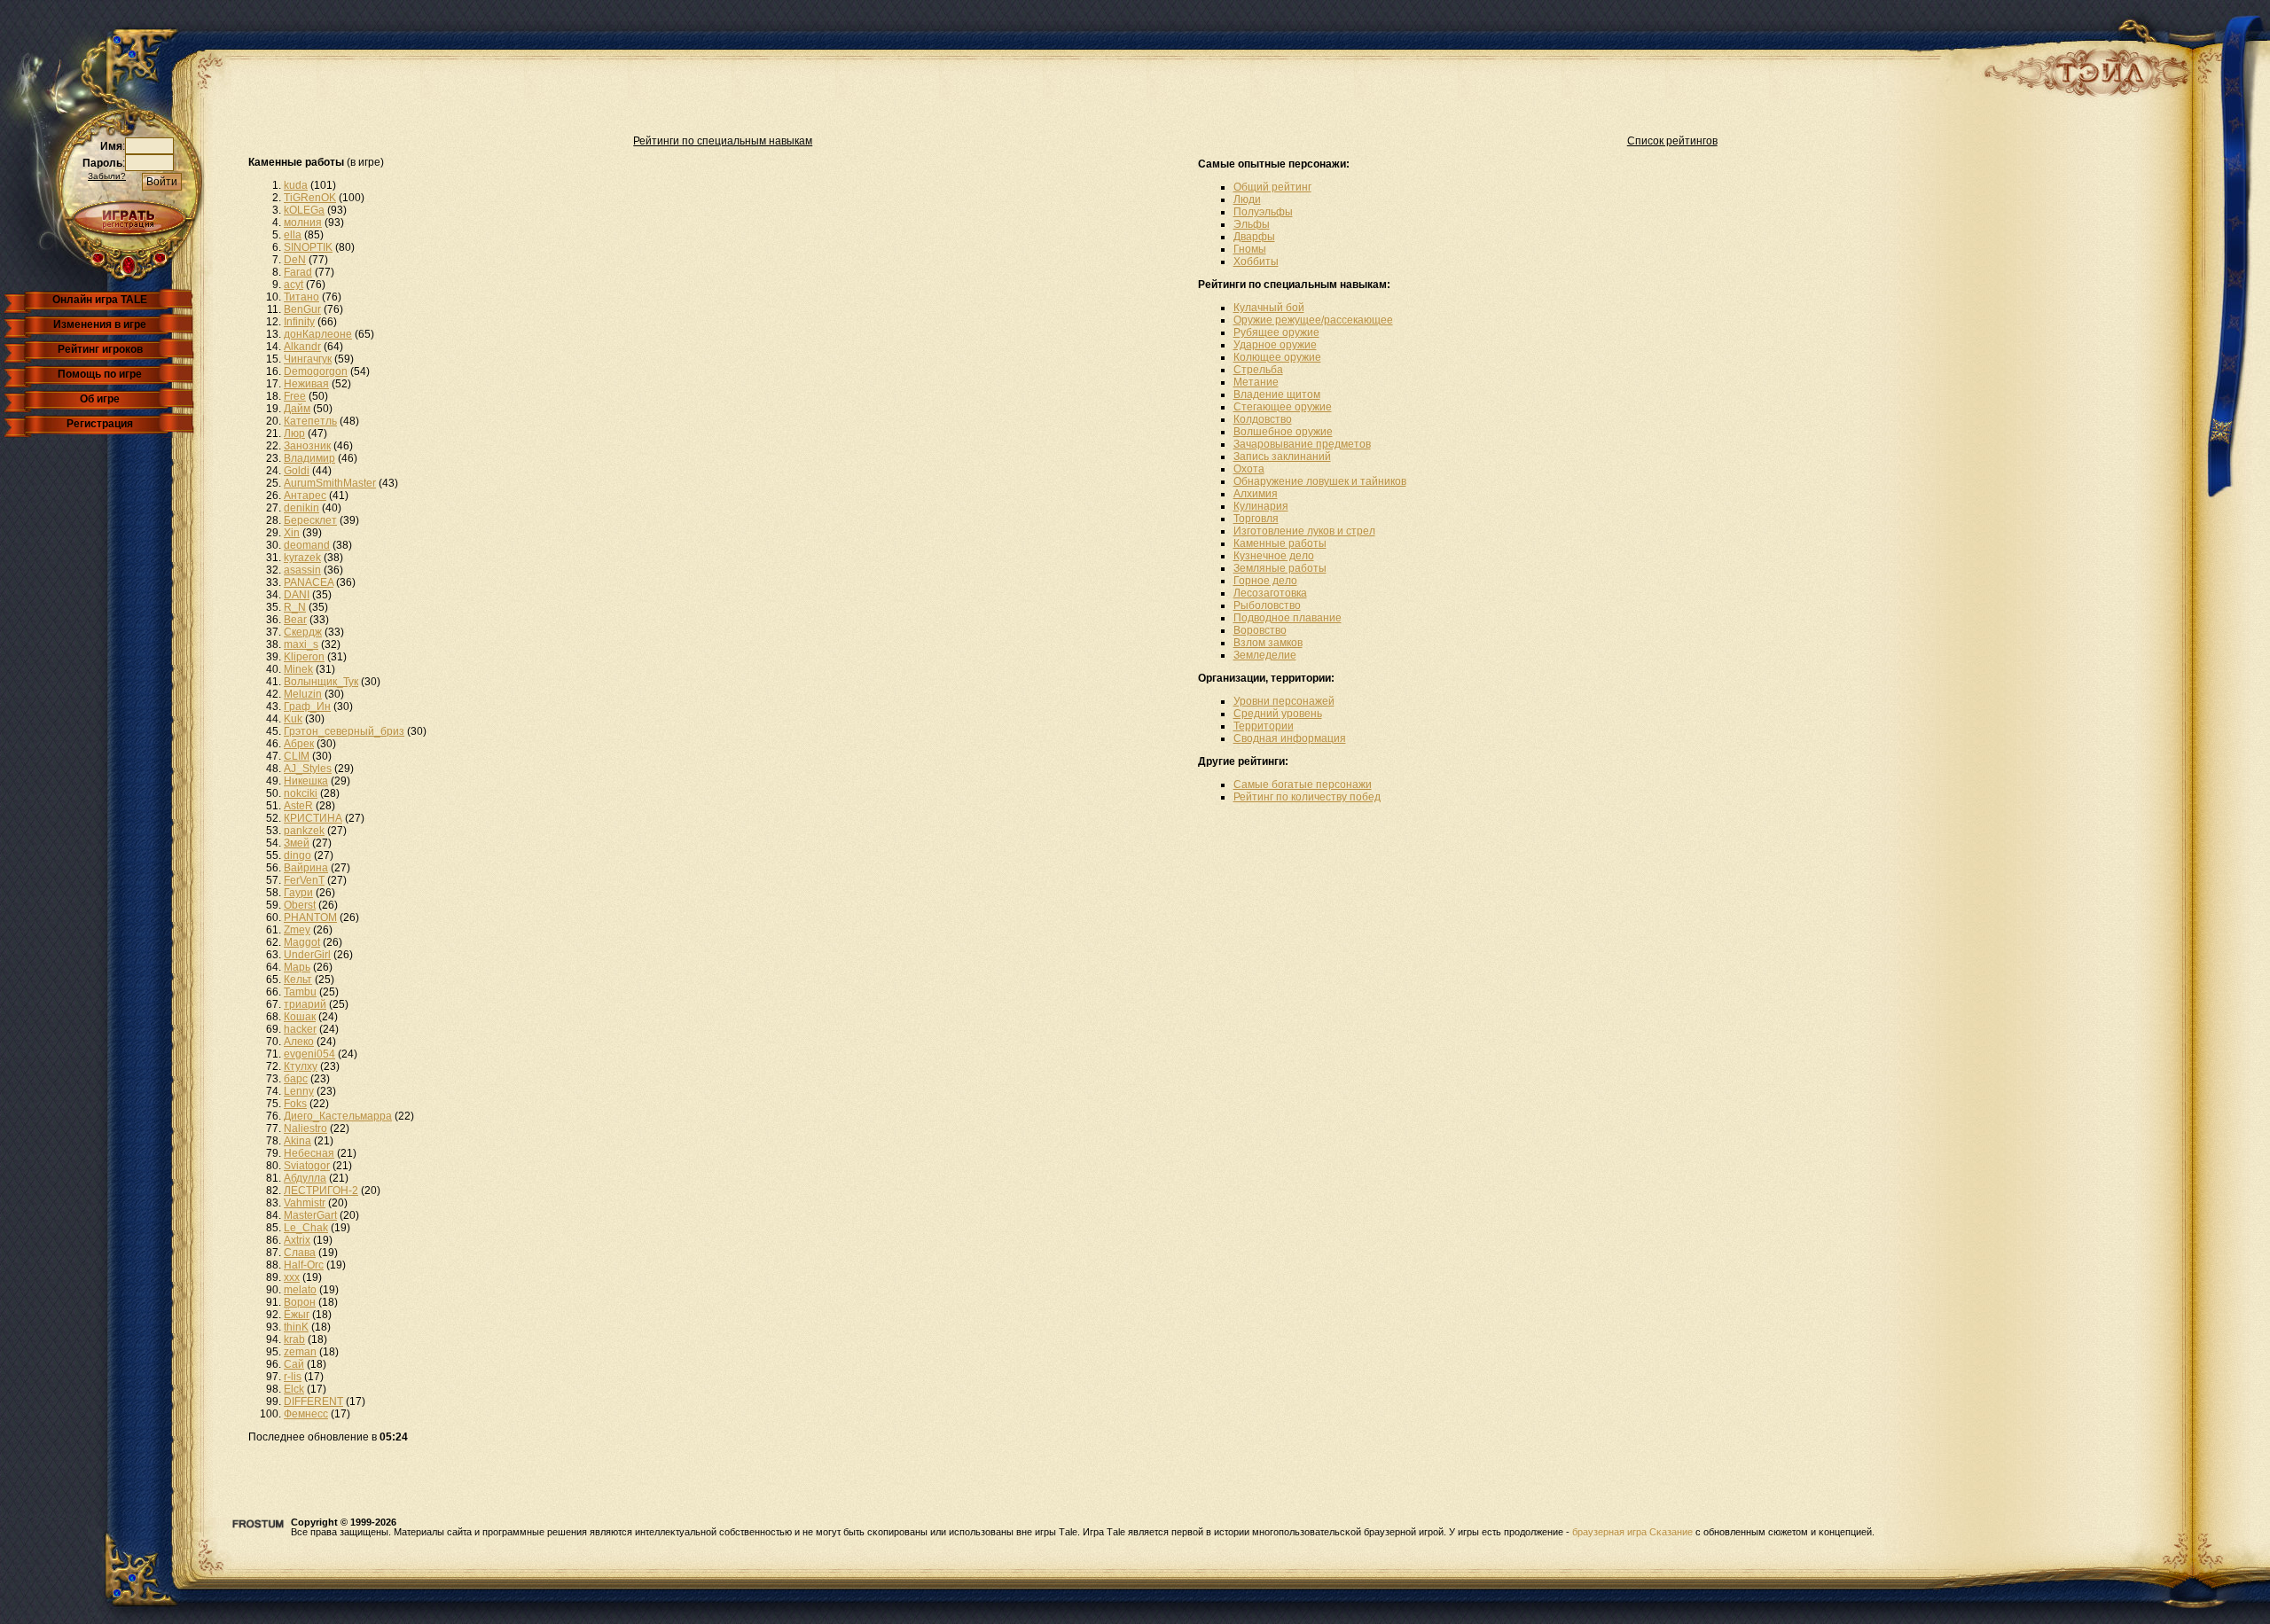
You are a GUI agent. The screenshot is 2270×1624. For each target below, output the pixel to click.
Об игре (100, 399)
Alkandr (302, 347)
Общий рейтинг (1272, 187)
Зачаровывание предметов (1302, 444)
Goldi (297, 471)
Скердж (303, 632)
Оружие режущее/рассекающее (1313, 320)
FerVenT (304, 880)
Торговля (1256, 519)
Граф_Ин (307, 707)
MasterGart (310, 1215)
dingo (297, 855)
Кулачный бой (1269, 308)
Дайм (297, 409)
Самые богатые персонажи (1303, 785)
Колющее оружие (1277, 357)
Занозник (307, 446)
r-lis (293, 1377)
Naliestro (305, 1128)
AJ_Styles (308, 769)
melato (300, 1290)
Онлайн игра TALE (100, 300)
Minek (298, 669)
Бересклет (310, 520)
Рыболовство (1267, 605)
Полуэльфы (1263, 212)
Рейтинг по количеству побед (1307, 797)
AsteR (298, 806)
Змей (297, 843)
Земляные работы (1280, 568)
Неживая (306, 384)
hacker (300, 1029)
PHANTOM (310, 917)
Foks (295, 1104)
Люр (294, 433)
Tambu (300, 992)
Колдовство (1263, 419)
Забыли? (107, 176)
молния (303, 223)
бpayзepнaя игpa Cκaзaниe (1632, 1532)
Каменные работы (1280, 543)
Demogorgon (316, 371)
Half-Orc (304, 1265)
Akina (297, 1141)
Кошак (300, 1017)
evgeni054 (309, 1054)
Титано (301, 297)
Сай (294, 1364)
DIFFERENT (313, 1401)
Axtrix (297, 1240)
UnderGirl (307, 955)
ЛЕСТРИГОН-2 (321, 1191)
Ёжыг (297, 1315)
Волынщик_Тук (321, 682)
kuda (296, 185)
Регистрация (100, 424)
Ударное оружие (1275, 345)
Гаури (298, 893)
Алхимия (1256, 494)
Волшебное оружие (1283, 432)
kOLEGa (304, 210)
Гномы (1250, 249)
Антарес (305, 496)
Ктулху (301, 1066)
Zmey (297, 930)
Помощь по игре (100, 374)
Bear (295, 620)
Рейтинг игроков (100, 349)
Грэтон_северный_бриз (344, 731)
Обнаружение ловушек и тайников (1320, 481)
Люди (1247, 199)
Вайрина (306, 868)
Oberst (300, 905)
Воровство (1260, 630)
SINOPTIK (308, 247)
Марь (297, 967)
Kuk (293, 719)
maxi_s (301, 644)
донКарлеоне (318, 334)
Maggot (302, 942)
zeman (300, 1352)
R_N (295, 607)
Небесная (309, 1153)
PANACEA (309, 582)
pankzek (304, 831)
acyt (294, 285)
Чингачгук (308, 359)
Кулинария (1261, 506)
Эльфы (1252, 224)
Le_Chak (306, 1228)
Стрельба (1258, 370)
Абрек (299, 744)
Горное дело (1265, 581)
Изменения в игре (100, 324)
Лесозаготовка (1270, 593)
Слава (300, 1253)
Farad (298, 272)
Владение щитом (1277, 394)
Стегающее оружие (1283, 407)
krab (294, 1339)
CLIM (297, 756)
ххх (292, 1277)
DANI (297, 595)
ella (293, 235)
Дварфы (1254, 237)
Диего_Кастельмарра (338, 1116)
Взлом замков (1268, 643)
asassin (302, 570)
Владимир (309, 458)
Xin (292, 533)
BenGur (302, 309)
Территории (1264, 726)
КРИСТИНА (313, 818)
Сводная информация (1290, 738)
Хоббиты (1256, 262)
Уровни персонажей (1284, 701)
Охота (1249, 469)
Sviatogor (307, 1166)
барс (296, 1079)
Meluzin (303, 694)
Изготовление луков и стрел (1304, 531)
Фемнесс (306, 1414)
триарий (305, 1004)
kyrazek (302, 558)
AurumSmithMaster (330, 483)
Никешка (306, 781)
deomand (307, 545)
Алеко (299, 1042)
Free (295, 396)
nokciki (301, 793)
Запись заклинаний (1282, 457)
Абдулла (305, 1178)
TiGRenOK (310, 198)
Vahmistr (305, 1203)
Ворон (300, 1302)
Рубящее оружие (1276, 332)
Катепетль (310, 421)
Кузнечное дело (1274, 556)
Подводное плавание (1288, 618)
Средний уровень (1278, 714)
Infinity (299, 322)
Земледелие (1265, 655)
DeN (295, 260)
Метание (1256, 382)
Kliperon (304, 657)
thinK (296, 1327)
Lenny (299, 1091)
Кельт (298, 980)
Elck (294, 1389)
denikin (301, 508)
